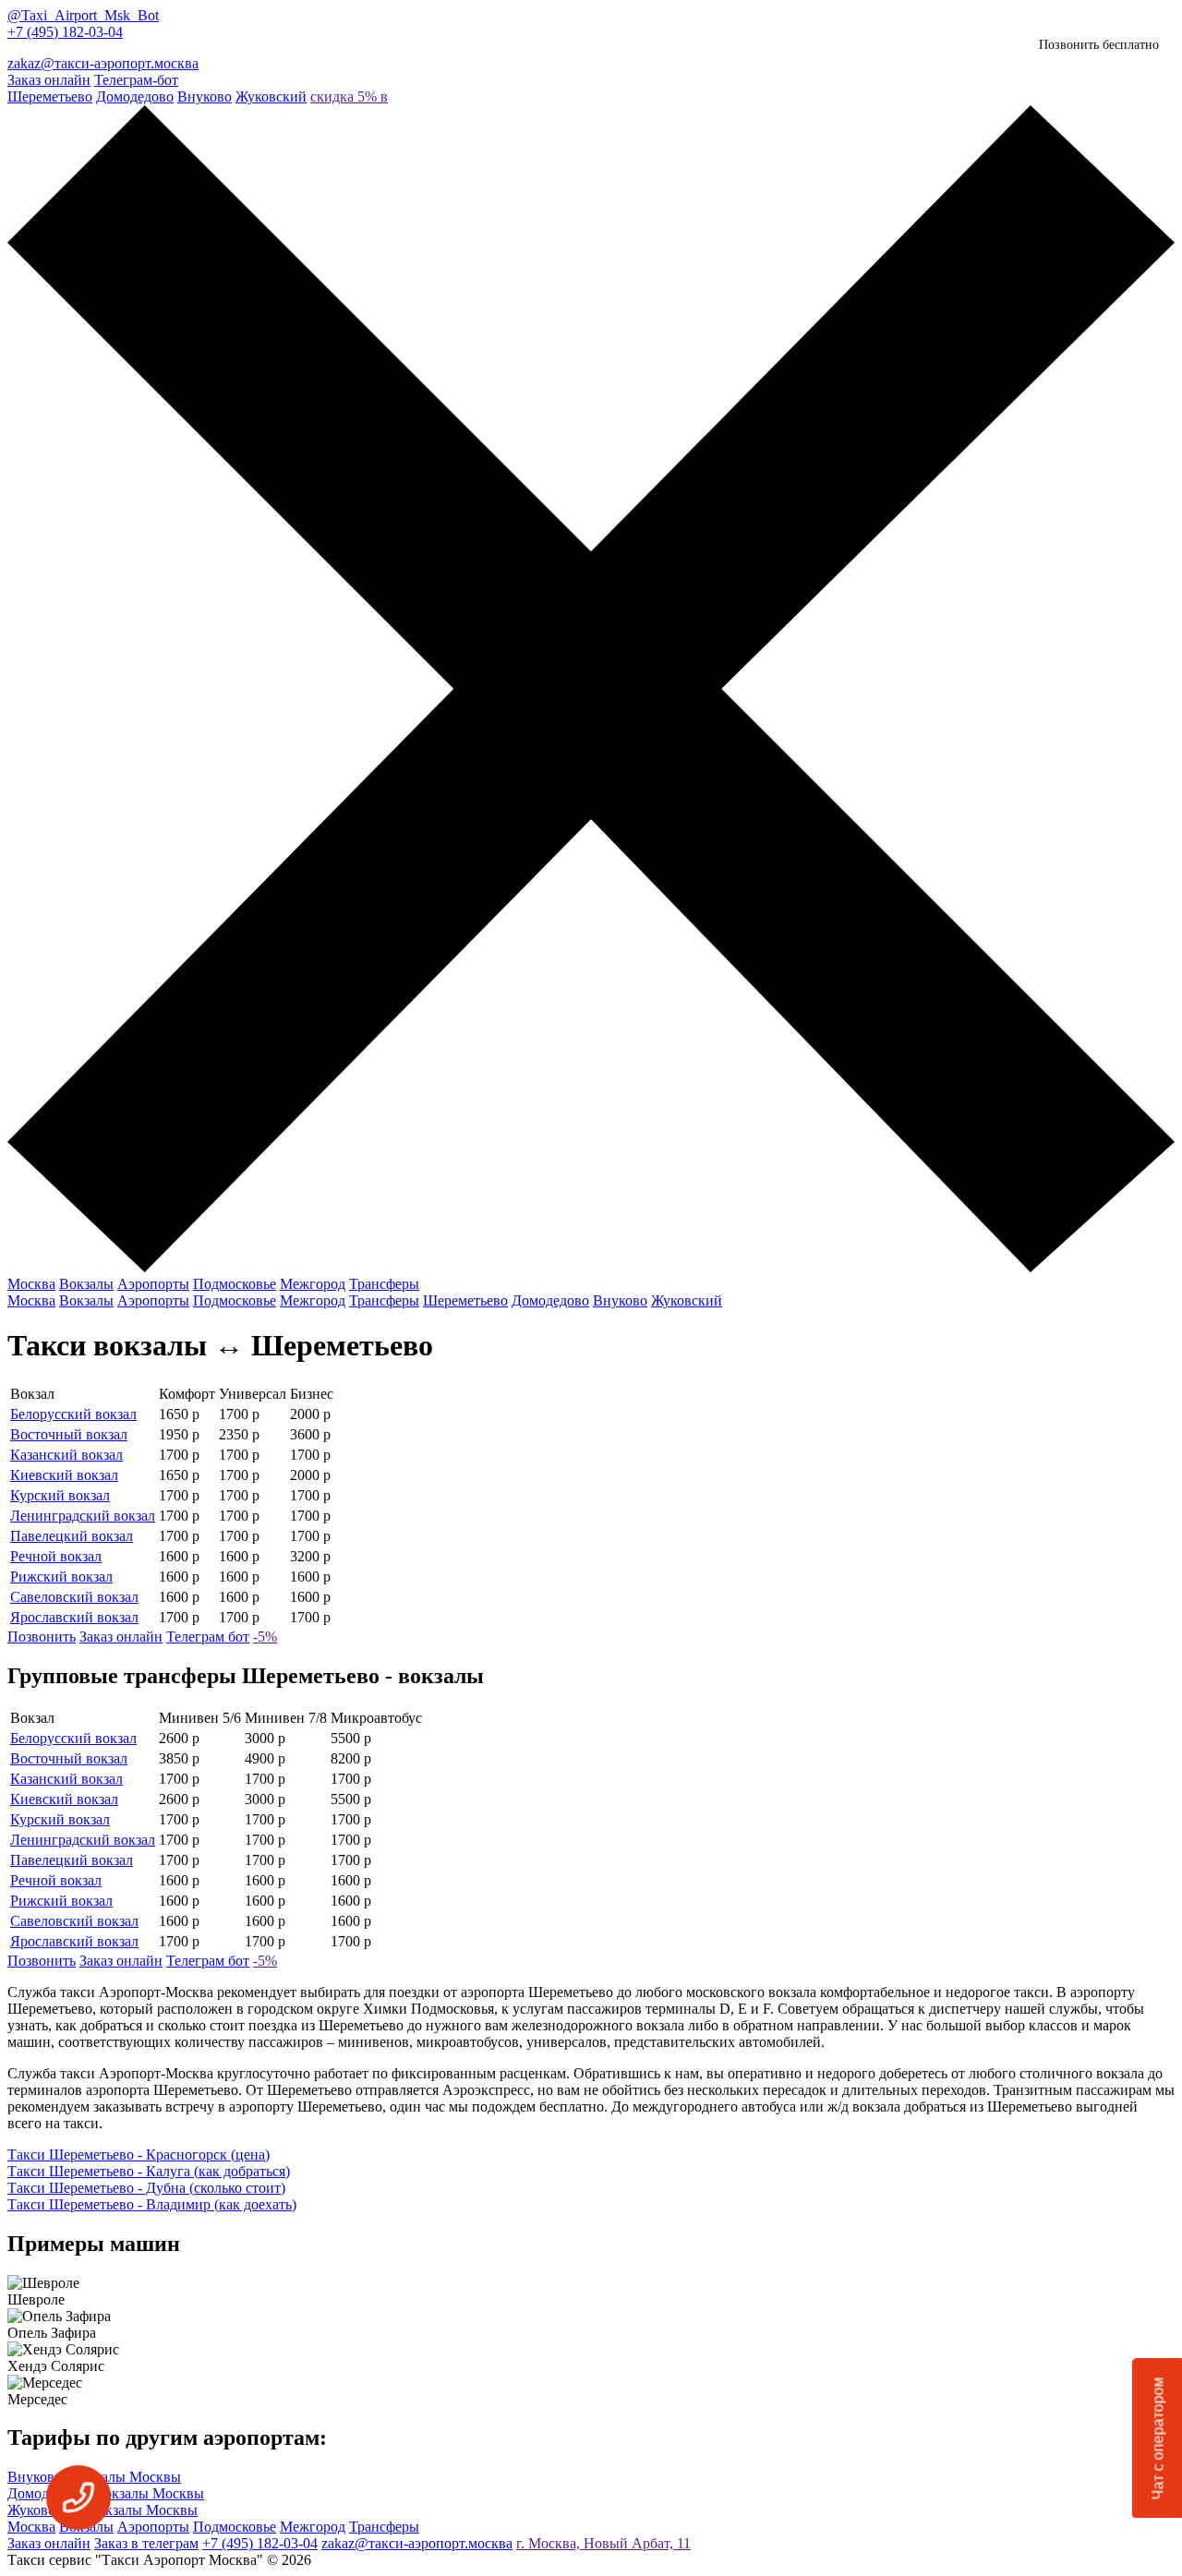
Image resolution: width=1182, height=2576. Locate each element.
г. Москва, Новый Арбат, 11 (603, 2543)
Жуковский (271, 96)
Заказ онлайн (49, 80)
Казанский (66, 1455)
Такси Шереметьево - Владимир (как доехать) (152, 2204)
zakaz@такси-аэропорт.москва (103, 63)
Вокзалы (86, 1284)
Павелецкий (72, 1536)
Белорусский (73, 1414)
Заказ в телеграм (146, 2543)
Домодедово (135, 96)
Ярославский (74, 1617)
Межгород (313, 1284)
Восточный (69, 1434)
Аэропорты (153, 1284)
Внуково (205, 96)
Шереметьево (50, 96)
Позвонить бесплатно (1099, 45)
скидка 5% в (349, 96)
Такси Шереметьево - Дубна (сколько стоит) (146, 2188)
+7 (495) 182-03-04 (65, 32)
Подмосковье (235, 1284)
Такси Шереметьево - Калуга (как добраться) (149, 2171)
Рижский (61, 1577)
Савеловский (74, 1597)
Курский (60, 1495)
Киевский (64, 1475)
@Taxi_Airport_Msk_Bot (83, 15)
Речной (56, 1556)
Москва (31, 1284)
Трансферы (384, 1284)
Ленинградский (83, 1516)
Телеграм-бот (136, 80)
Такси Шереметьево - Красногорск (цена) (139, 2155)
